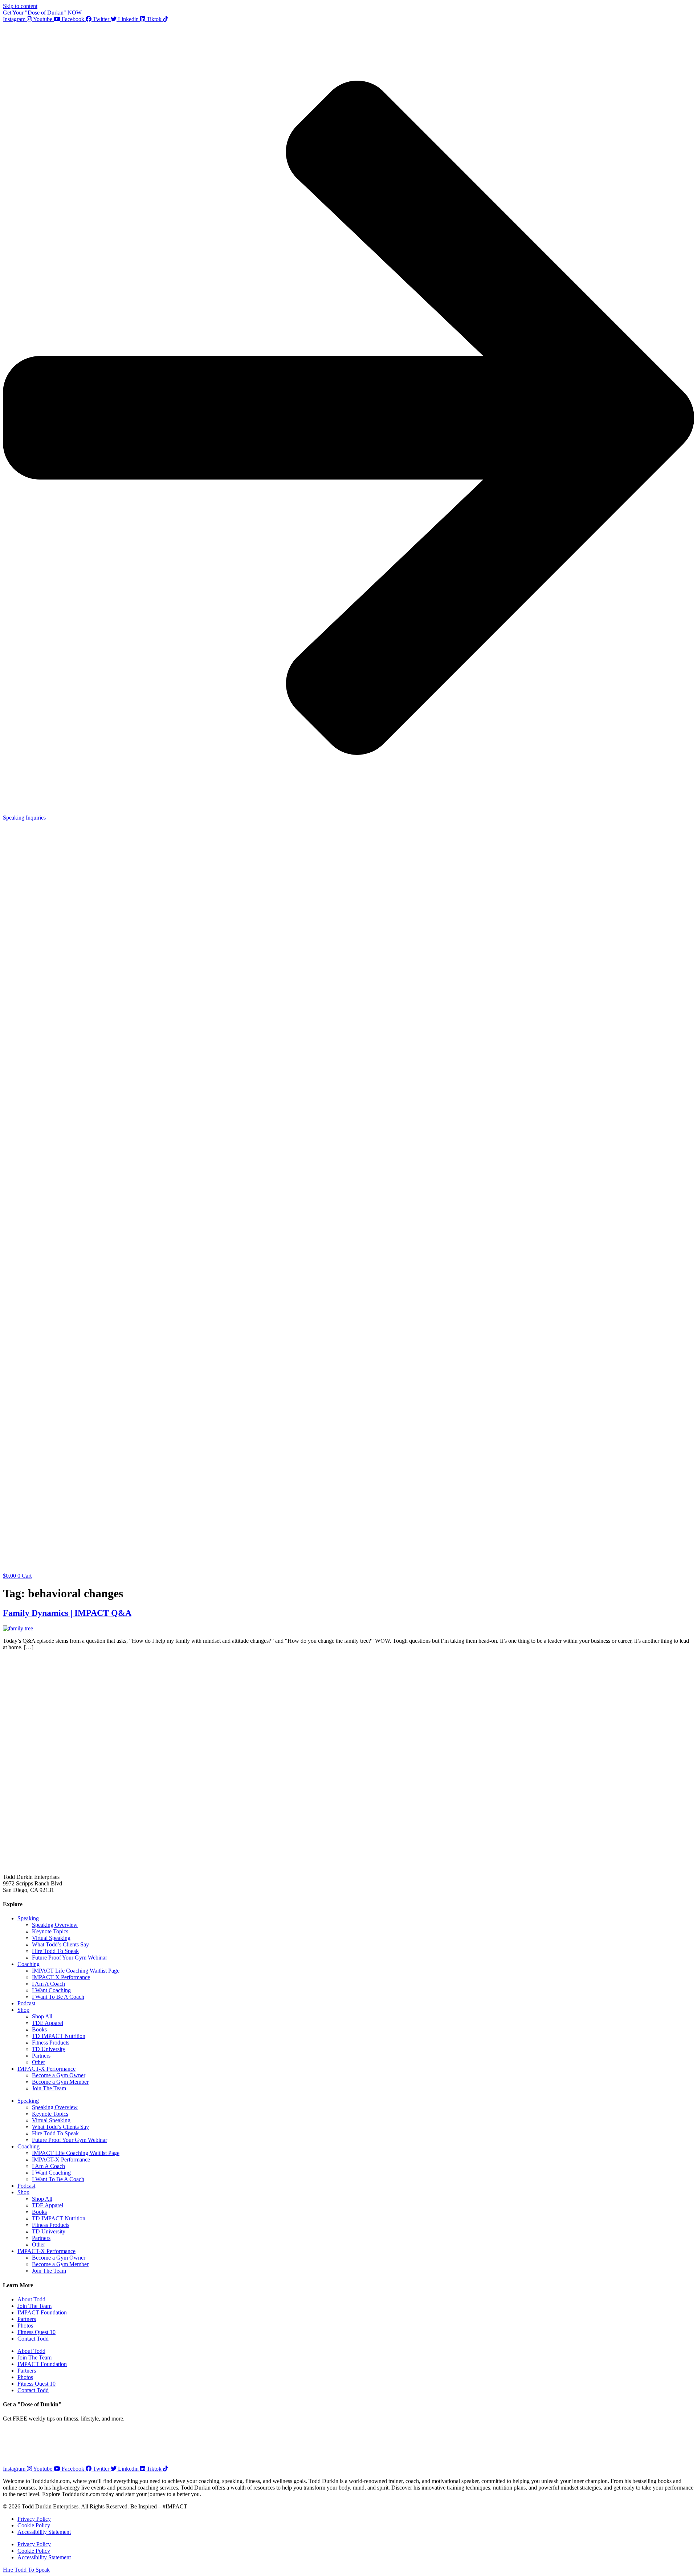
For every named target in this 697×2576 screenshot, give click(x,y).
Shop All (42, 2016)
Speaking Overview (55, 1925)
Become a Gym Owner (59, 2075)
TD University (49, 2049)
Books (39, 2029)
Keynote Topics (50, 1931)
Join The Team (49, 2088)
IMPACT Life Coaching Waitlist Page (76, 1971)
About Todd (31, 2299)
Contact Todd (33, 2339)
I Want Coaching (51, 1990)
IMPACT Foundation (42, 2312)
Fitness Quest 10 (36, 2332)
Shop (23, 2010)
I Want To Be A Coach (58, 1997)
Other (38, 2062)
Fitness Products (51, 2043)
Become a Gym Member (60, 2082)
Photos (25, 2326)
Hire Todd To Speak (55, 1951)
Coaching (28, 1964)
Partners (41, 2056)
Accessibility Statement (44, 2532)
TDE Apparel (48, 2023)
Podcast (26, 2003)
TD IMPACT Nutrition (59, 2036)
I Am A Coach (48, 1984)
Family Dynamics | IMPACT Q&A (67, 1613)
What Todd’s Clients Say (60, 1944)
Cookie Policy (34, 2525)
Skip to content (20, 6)
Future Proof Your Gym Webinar (70, 1958)
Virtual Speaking (51, 1938)
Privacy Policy (34, 2519)
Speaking (28, 1918)
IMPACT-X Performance (61, 1977)
